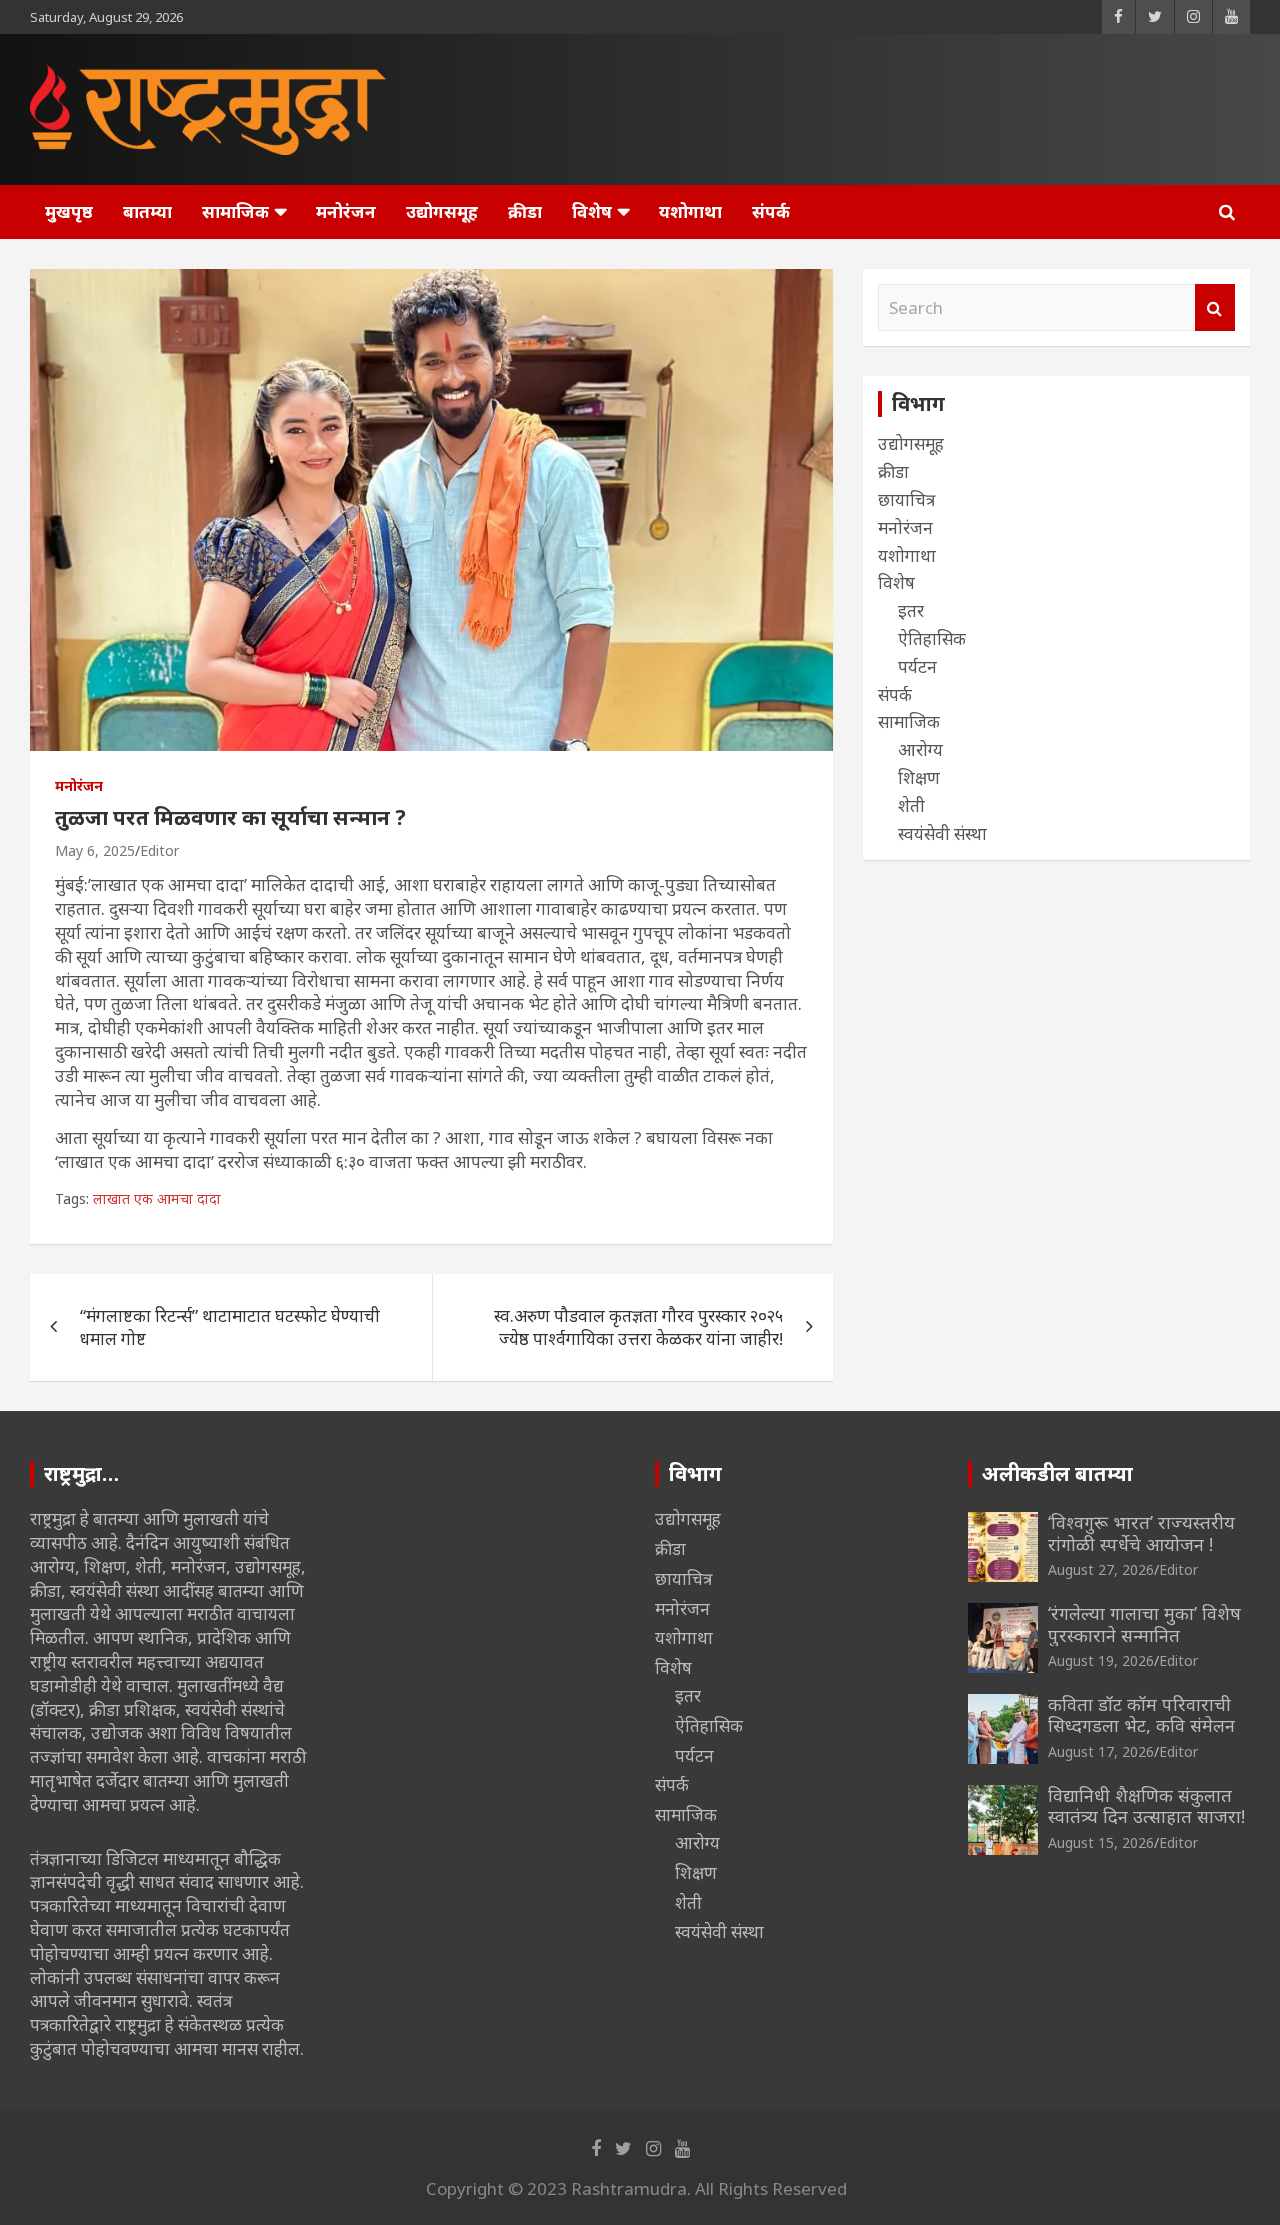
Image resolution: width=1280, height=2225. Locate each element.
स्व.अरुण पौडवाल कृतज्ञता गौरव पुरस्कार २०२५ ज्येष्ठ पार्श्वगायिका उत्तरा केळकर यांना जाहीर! (638, 1327)
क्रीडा (525, 211)
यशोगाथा (690, 211)
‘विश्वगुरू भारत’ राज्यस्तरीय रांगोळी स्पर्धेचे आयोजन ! (1141, 1533)
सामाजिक (235, 211)
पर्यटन (917, 666)
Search (1215, 308)
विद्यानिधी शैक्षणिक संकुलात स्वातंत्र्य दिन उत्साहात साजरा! (1146, 1806)
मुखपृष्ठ (69, 211)
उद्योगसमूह (442, 211)
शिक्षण (919, 777)
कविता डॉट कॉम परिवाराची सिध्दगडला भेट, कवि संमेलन (1141, 1715)
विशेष (592, 211)
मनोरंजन (346, 211)
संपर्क (771, 211)
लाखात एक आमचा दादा (157, 1198)
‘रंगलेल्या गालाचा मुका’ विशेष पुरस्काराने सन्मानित (1144, 1624)
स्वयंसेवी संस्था (942, 833)
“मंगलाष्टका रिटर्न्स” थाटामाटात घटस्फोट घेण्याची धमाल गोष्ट (230, 1327)
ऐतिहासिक (932, 638)
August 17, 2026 (1101, 1751)
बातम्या (147, 211)
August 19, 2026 (1101, 1660)
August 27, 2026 (1101, 1569)
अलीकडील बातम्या (1057, 1473)
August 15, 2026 (1101, 1842)
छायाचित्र (906, 499)
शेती (911, 805)
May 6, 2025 (95, 850)
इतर (911, 610)
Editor (159, 850)
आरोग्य (920, 749)
